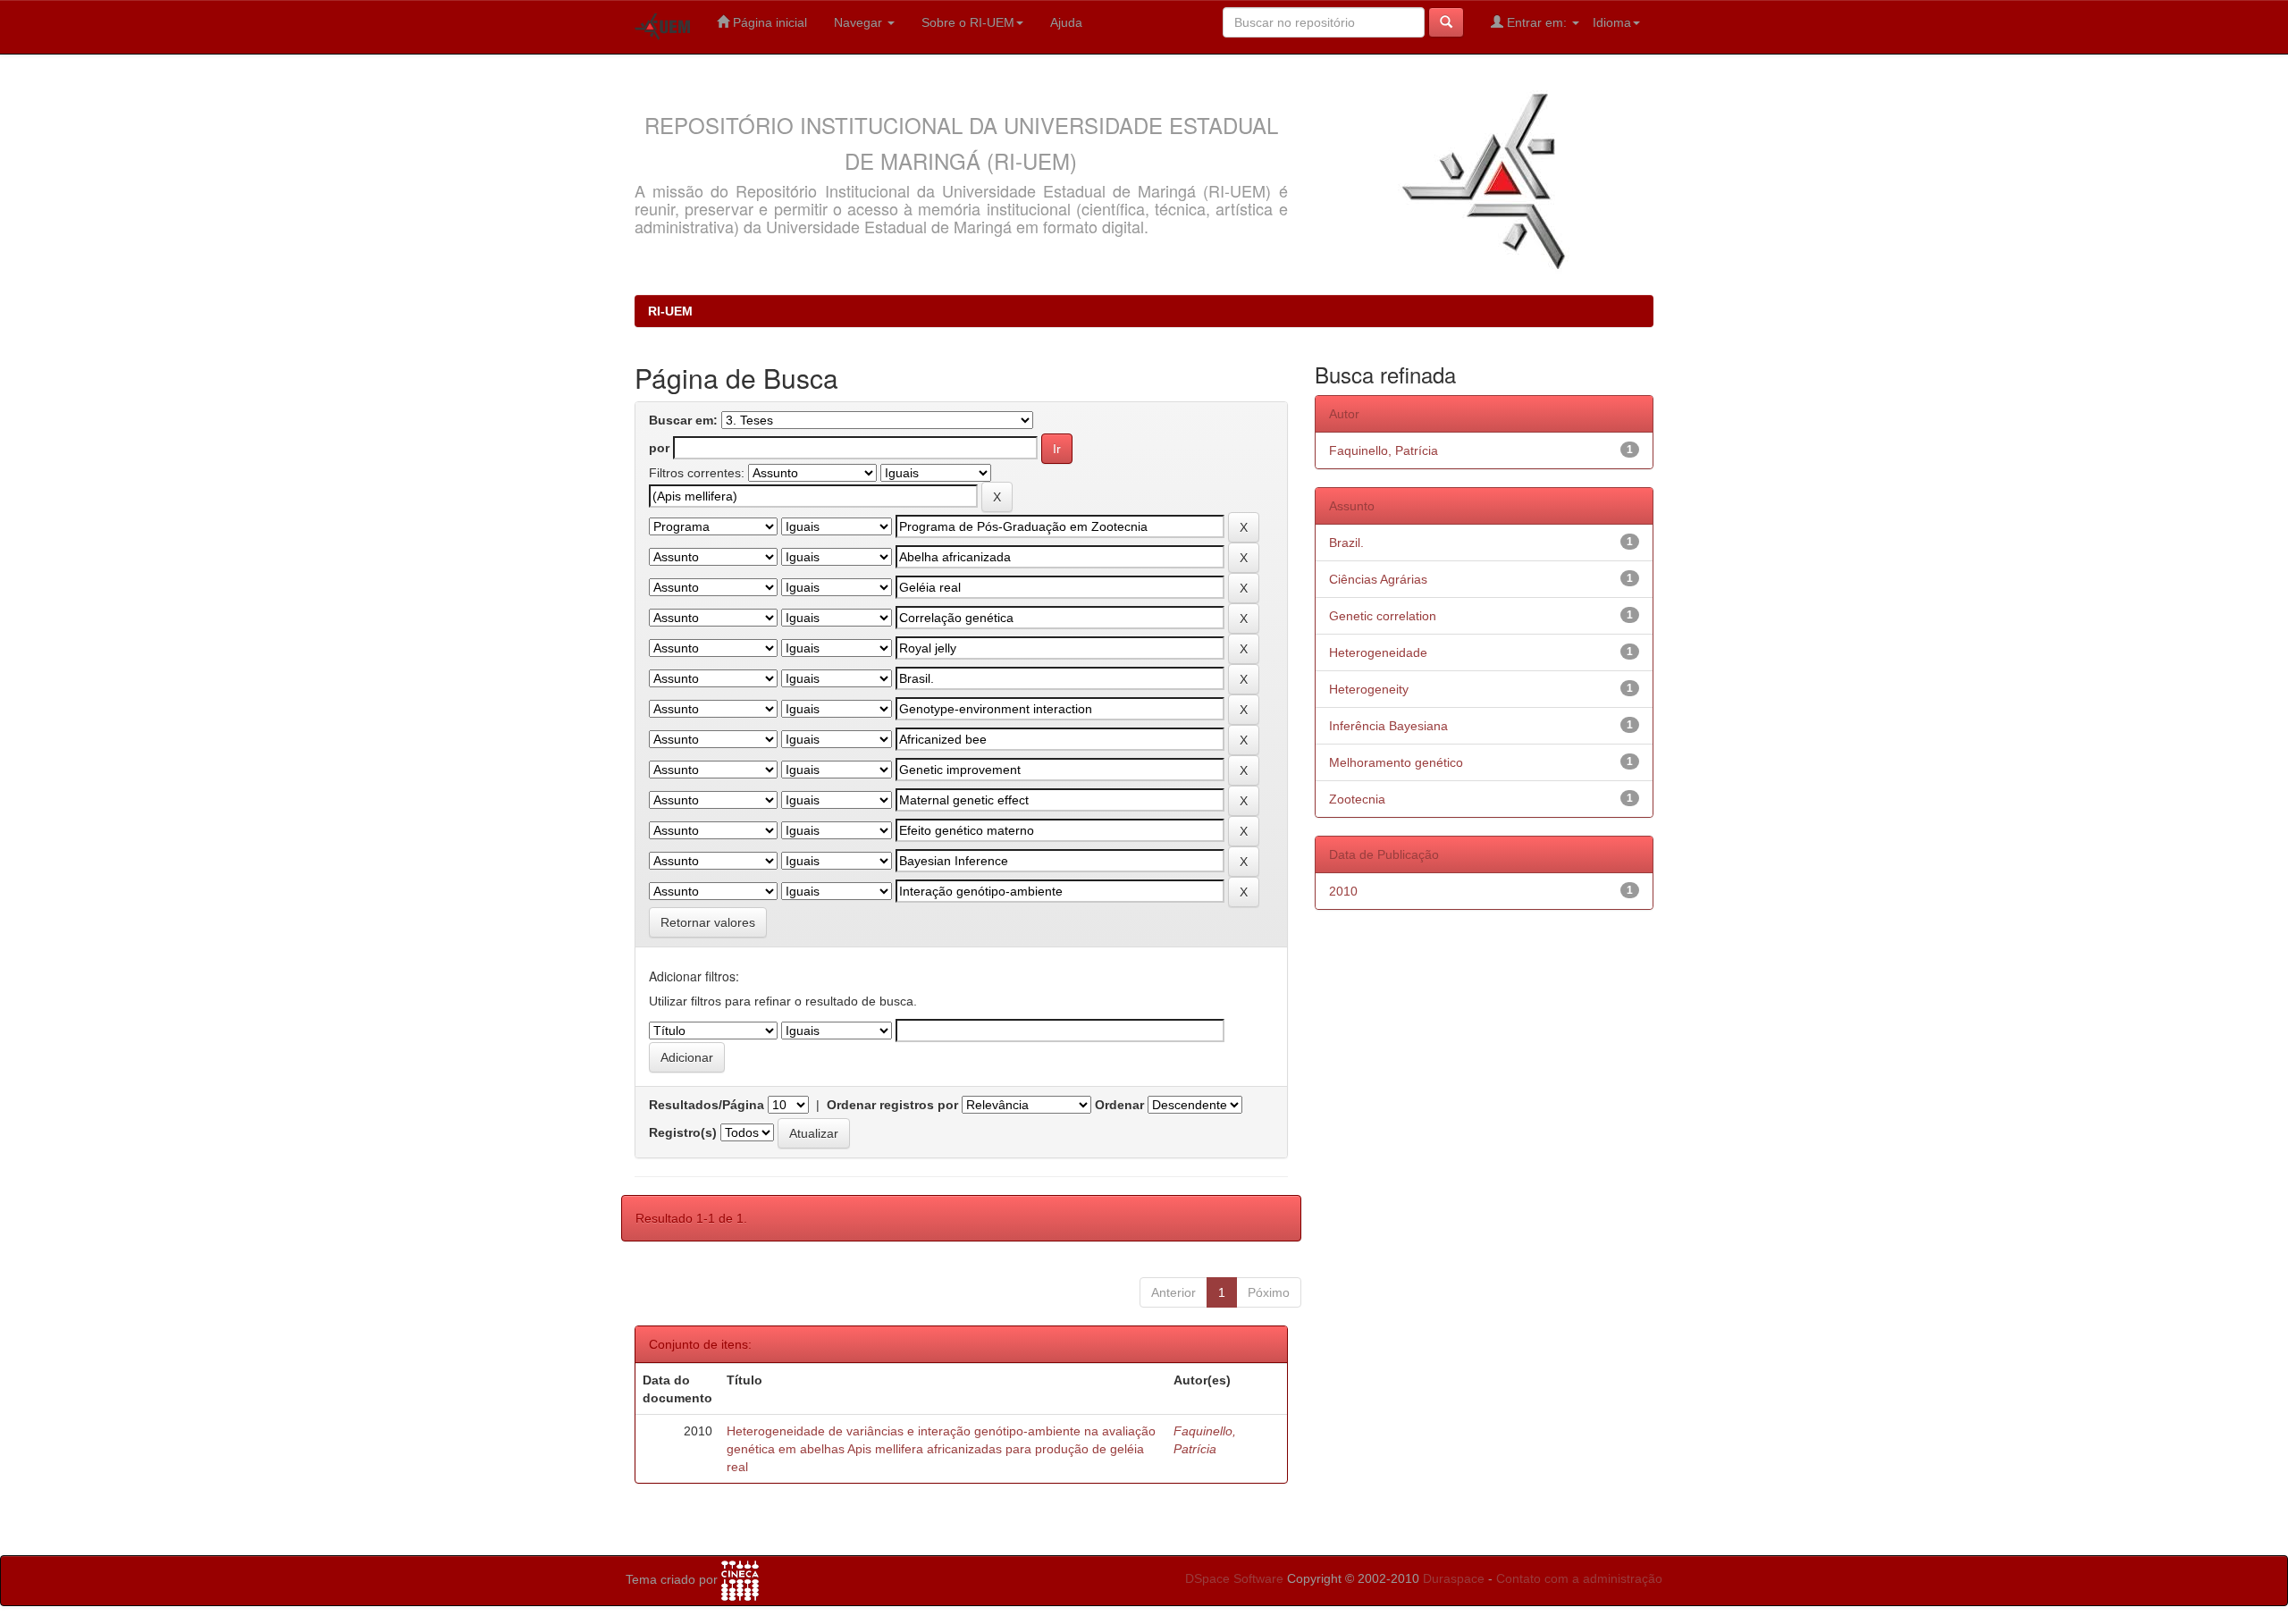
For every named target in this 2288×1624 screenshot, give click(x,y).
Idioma (1612, 22)
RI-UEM (670, 311)
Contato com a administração (1579, 1578)
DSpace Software (1234, 1578)
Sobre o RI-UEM (968, 22)
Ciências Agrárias (1378, 579)
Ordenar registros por (892, 1105)
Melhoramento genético (1396, 762)
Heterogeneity (1369, 689)
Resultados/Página (707, 1105)
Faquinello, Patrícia (1384, 450)
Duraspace (1454, 1578)
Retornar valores (708, 922)
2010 (1343, 891)
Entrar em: (1537, 22)
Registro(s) (683, 1132)
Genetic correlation (1383, 616)
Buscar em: (683, 420)
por (659, 448)
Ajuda (1066, 22)
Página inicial (768, 22)
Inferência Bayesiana (1388, 726)
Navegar (860, 22)
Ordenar (1119, 1105)
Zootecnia (1357, 799)
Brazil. (1346, 543)
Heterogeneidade (1378, 652)
